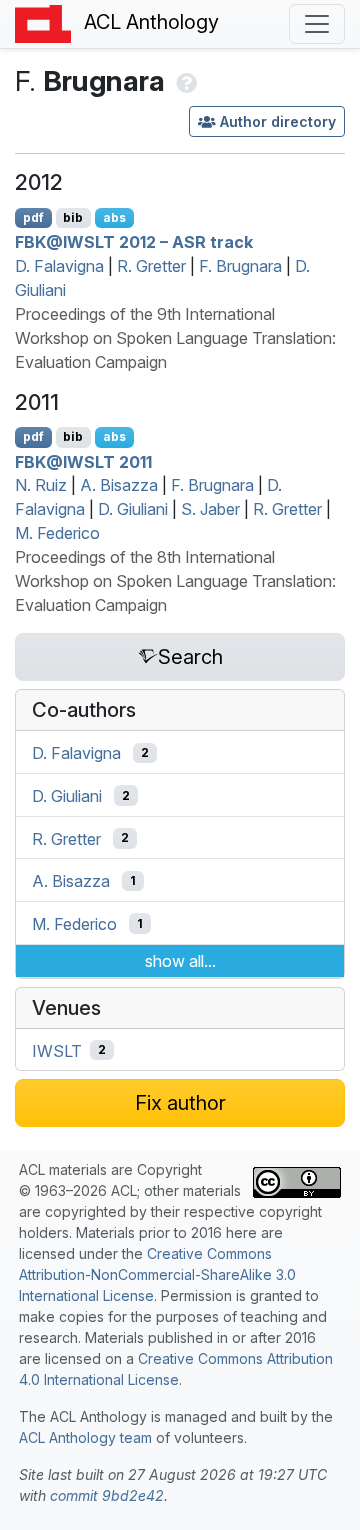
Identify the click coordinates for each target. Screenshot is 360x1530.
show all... (180, 961)
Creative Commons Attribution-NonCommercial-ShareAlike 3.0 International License (157, 1274)
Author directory (278, 121)
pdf (33, 217)
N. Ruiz (41, 485)
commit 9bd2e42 (107, 1495)
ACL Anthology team (85, 1437)
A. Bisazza (119, 485)
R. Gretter (151, 266)
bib (73, 217)
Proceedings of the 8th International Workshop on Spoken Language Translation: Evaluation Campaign (175, 581)
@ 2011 (83, 461)
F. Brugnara (240, 266)
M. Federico (57, 533)
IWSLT (57, 1050)
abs (114, 217)
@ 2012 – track (134, 242)
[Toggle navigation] (317, 24)
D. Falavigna (59, 266)
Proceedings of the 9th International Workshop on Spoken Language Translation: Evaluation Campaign (175, 338)
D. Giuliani (133, 509)
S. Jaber (210, 509)
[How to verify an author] (184, 81)
